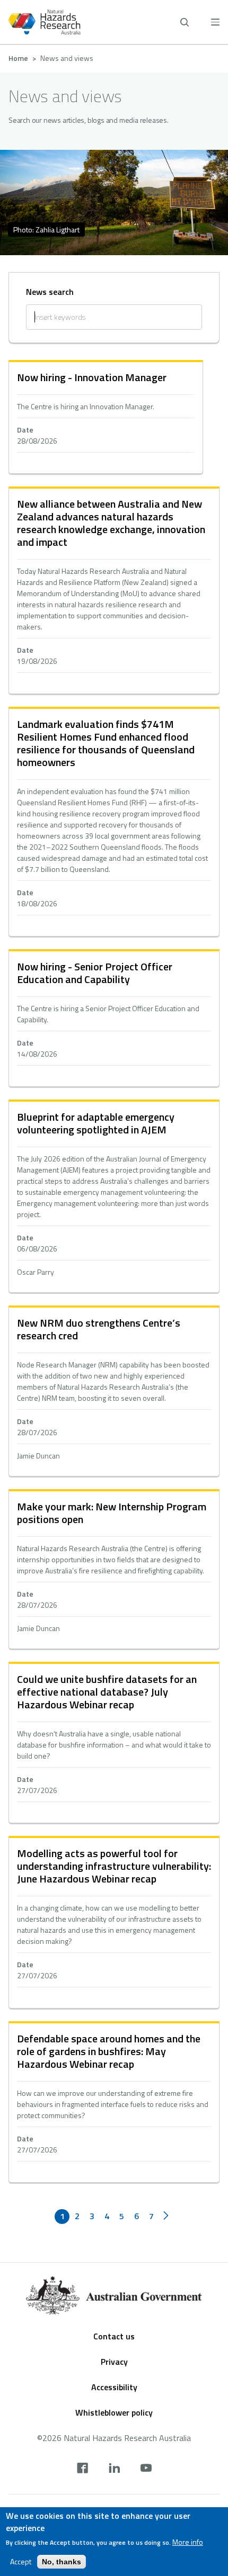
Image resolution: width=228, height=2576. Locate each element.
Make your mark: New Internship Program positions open (112, 1513)
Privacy (114, 2362)
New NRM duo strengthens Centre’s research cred (99, 1329)
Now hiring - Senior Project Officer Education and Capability (95, 973)
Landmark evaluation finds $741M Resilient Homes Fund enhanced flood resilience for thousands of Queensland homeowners (106, 743)
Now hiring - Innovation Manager (92, 377)
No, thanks (62, 2562)
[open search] (185, 22)
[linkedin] (114, 2469)
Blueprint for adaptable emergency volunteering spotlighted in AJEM (96, 1123)
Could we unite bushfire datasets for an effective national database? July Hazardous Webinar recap (107, 1692)
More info (188, 2542)
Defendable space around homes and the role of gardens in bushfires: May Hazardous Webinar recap (109, 2051)
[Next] (166, 2217)
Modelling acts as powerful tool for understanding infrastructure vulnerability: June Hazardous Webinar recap (114, 1866)
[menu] (215, 22)
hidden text (106, 418)
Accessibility (114, 2387)
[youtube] (146, 2469)
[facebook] (82, 2469)
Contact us (114, 2336)
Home (18, 58)
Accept (21, 2562)
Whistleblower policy (114, 2412)
